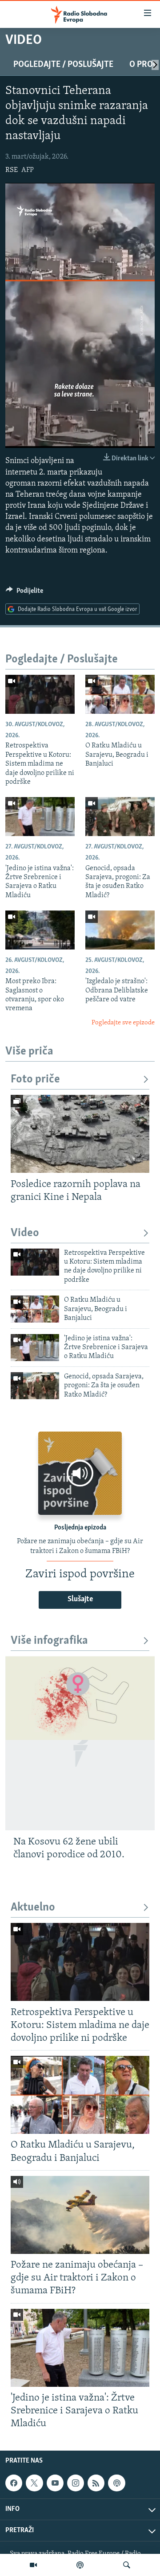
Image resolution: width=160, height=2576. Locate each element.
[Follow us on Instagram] (76, 2483)
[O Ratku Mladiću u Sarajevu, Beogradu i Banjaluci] (120, 694)
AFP (28, 170)
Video (25, 1233)
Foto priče (35, 1080)
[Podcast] (80, 2565)
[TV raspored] (116, 2483)
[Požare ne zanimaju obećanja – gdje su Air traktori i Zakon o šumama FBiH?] (80, 2215)
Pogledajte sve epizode (123, 1023)
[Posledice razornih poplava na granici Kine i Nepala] (80, 1134)
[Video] (33, 2565)
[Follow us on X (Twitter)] (34, 2483)
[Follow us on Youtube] (55, 2483)
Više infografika (49, 1641)
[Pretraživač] (127, 2565)
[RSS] (96, 2483)
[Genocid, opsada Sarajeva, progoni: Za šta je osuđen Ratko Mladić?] (120, 817)
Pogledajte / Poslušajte (63, 65)
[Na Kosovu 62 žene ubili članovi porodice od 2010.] (80, 1743)
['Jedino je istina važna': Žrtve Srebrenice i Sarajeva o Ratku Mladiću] (40, 817)
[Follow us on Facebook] (14, 2483)
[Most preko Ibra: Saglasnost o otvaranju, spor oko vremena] (40, 930)
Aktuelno (33, 1908)
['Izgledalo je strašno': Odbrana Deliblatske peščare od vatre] (120, 930)
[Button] (24, 593)
